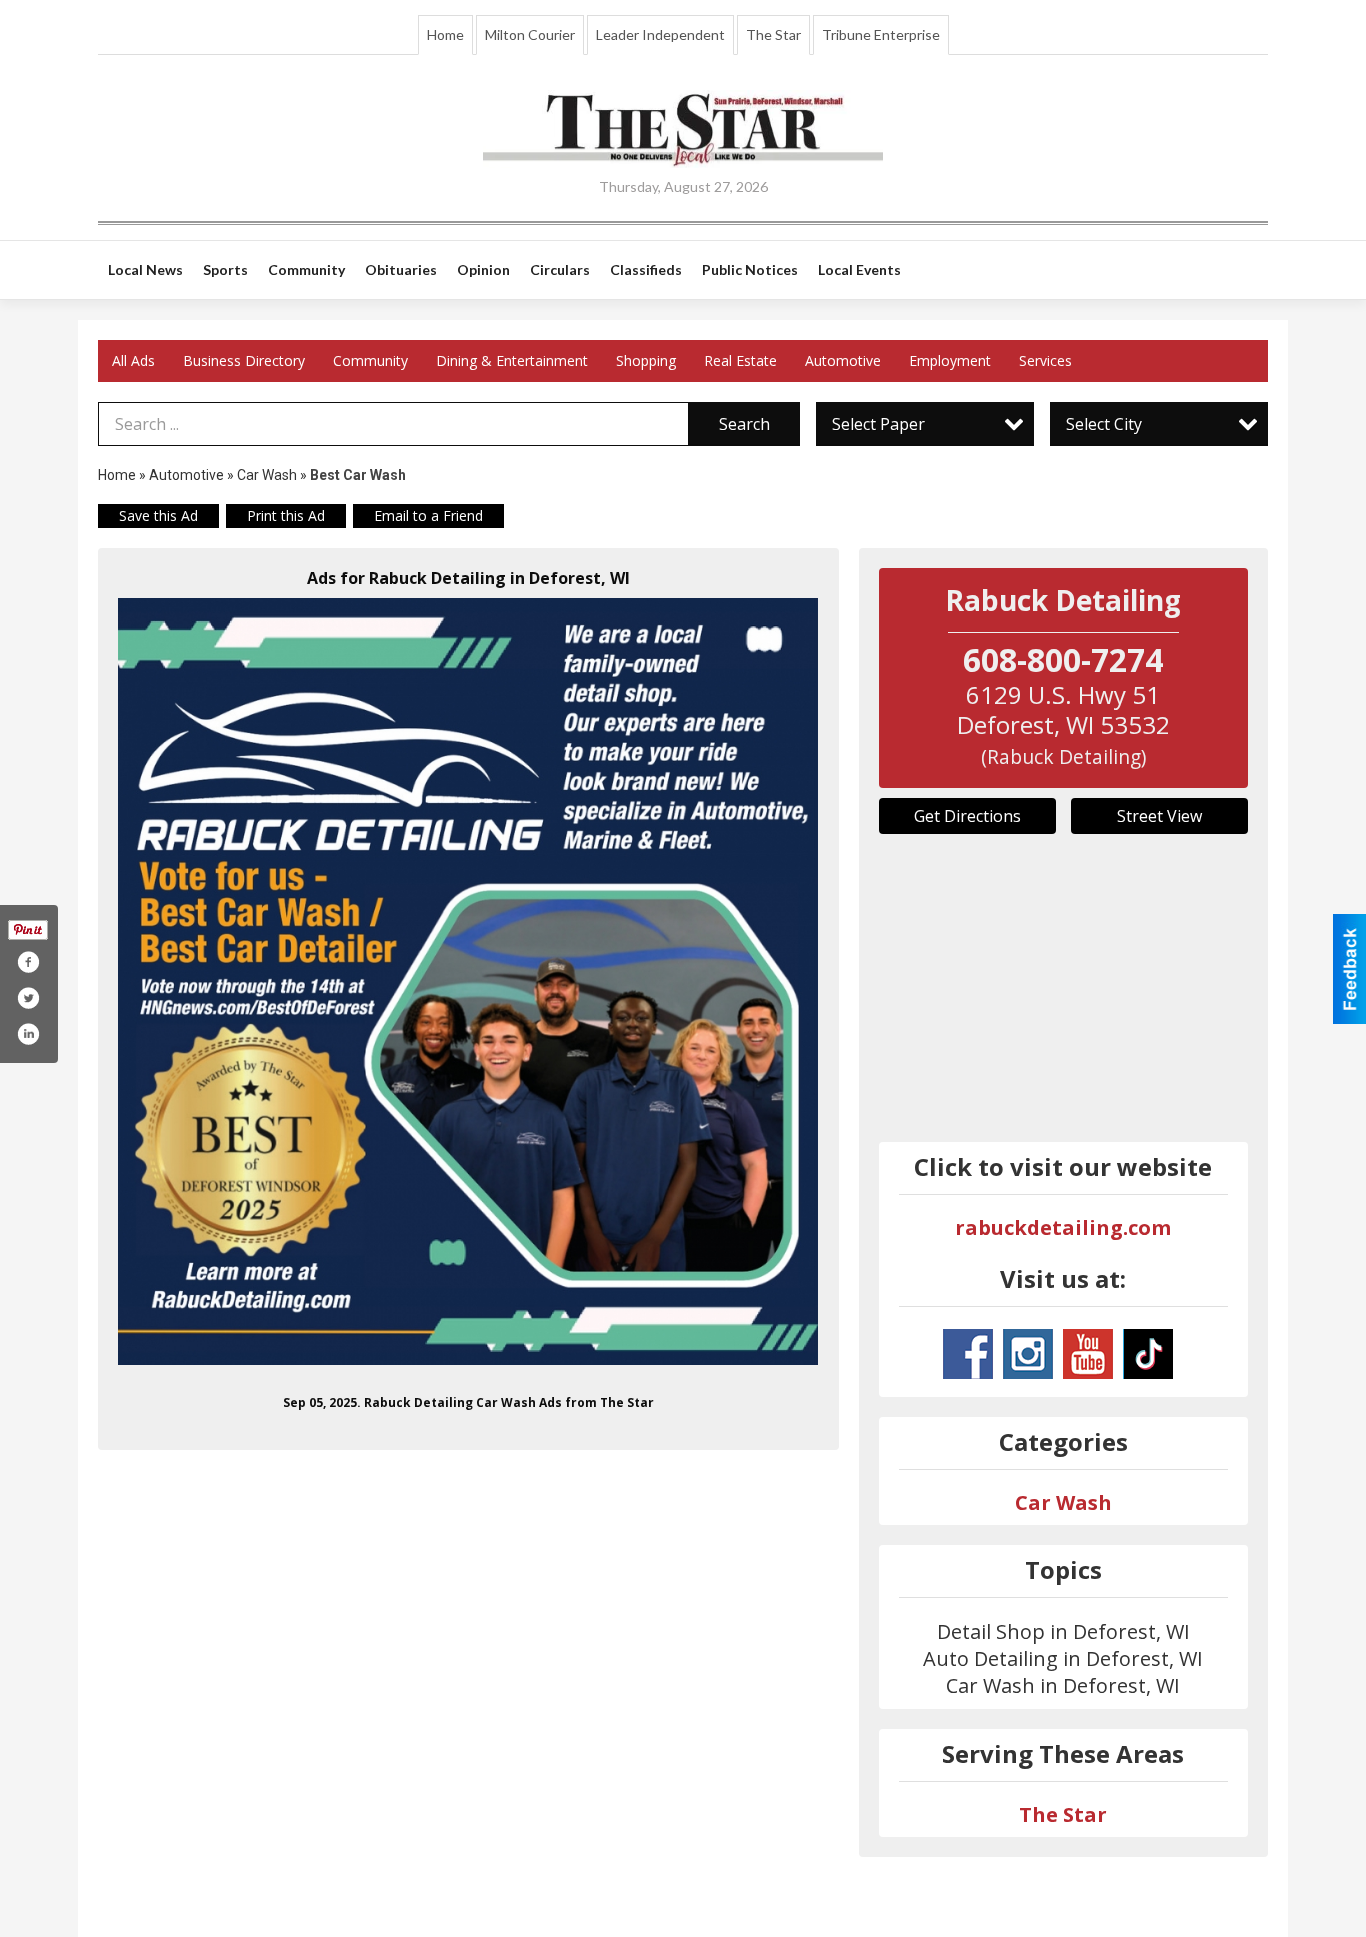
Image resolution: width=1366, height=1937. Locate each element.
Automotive (843, 360)
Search (744, 424)
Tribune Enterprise (881, 34)
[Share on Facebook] (28, 962)
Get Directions (967, 816)
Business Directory (244, 360)
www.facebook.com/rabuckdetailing (968, 1354)
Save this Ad (158, 515)
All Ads (133, 360)
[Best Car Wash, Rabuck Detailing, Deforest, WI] (468, 981)
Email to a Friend (428, 515)
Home (445, 34)
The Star (773, 34)
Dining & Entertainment (512, 360)
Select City (1104, 424)
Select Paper (878, 424)
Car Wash (267, 475)
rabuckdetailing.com (1063, 1227)
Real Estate (740, 360)
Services (1045, 360)
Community (370, 360)
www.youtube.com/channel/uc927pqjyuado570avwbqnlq (1088, 1354)
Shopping (646, 360)
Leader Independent (660, 34)
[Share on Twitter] (28, 998)
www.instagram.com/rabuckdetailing (1028, 1354)
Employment (950, 360)
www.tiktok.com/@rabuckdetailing (1148, 1354)
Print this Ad (286, 515)
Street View (1159, 816)
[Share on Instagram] (28, 1034)
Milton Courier (530, 34)
